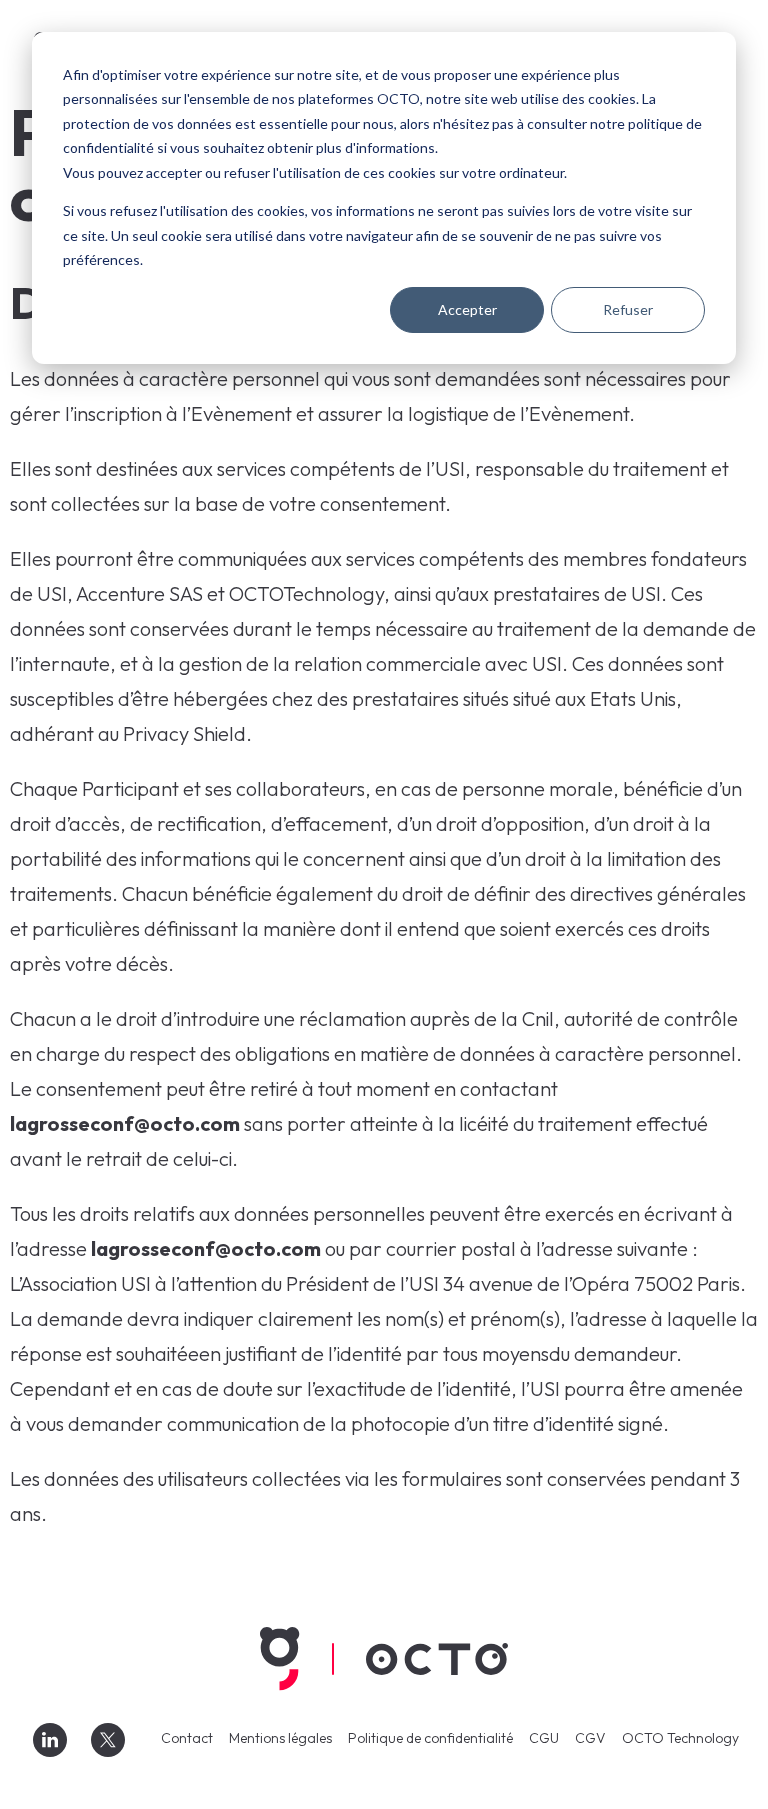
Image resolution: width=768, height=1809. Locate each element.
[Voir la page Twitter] (108, 1740)
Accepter (467, 309)
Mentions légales (280, 1738)
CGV (590, 1738)
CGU (544, 1738)
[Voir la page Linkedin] (50, 1740)
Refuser (628, 309)
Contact (187, 1738)
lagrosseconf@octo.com (125, 1123)
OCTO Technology (680, 1738)
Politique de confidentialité (430, 1738)
